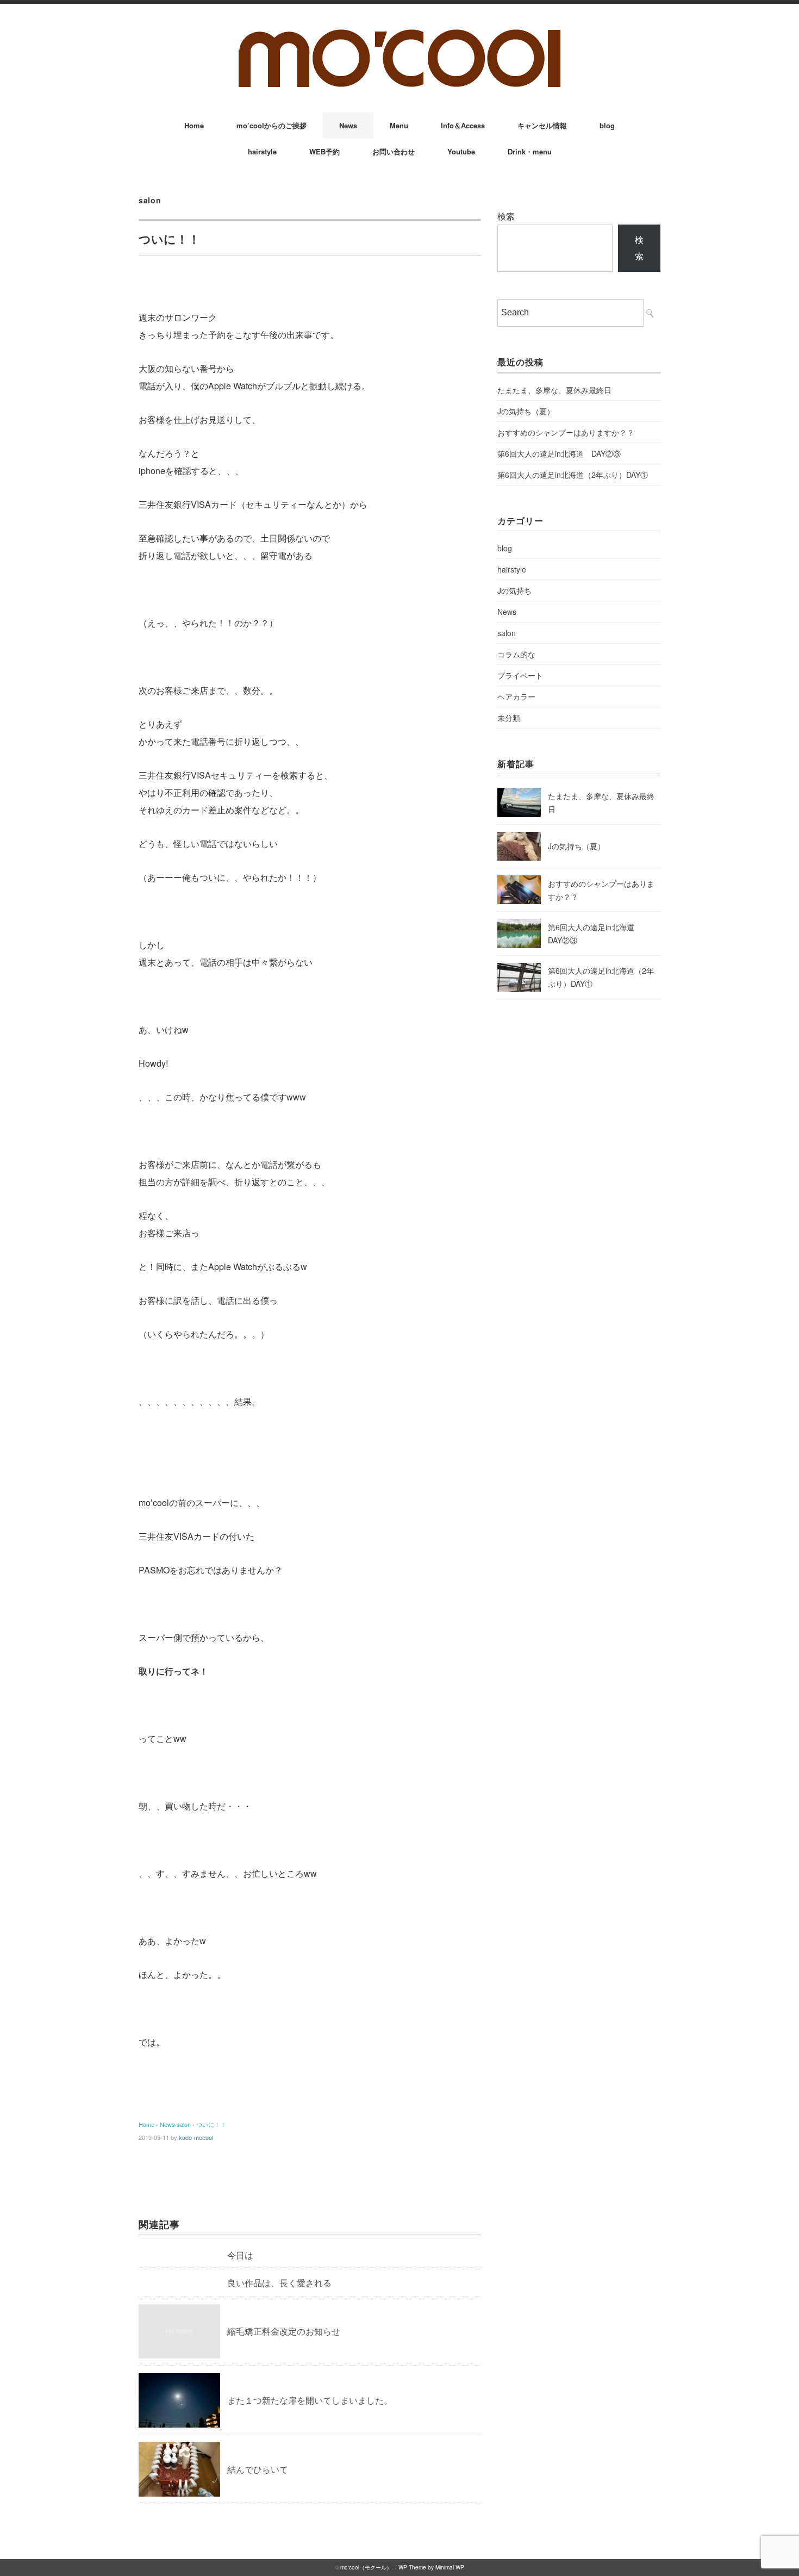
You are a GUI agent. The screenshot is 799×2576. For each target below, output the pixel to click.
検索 (506, 216)
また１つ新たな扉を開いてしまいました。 (310, 2400)
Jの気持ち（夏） (526, 411)
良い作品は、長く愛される (279, 2283)
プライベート (520, 675)
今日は (240, 2255)
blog (607, 125)
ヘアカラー (516, 696)
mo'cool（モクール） (366, 2567)
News (348, 125)
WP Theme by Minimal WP (431, 2567)
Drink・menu (530, 151)
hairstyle (262, 151)
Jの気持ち (514, 590)
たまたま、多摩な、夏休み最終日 (554, 390)
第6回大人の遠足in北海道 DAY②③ (559, 453)
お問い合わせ (394, 151)
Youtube (461, 151)
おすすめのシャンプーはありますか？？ (566, 432)
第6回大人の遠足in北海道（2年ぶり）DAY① (573, 475)
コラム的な (516, 654)
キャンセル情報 (542, 125)
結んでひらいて (258, 2469)
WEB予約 (324, 151)
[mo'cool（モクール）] (399, 33)
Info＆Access (463, 125)
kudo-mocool (196, 2137)
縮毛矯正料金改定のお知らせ (284, 2331)
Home (194, 125)
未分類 (509, 718)
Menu (399, 125)
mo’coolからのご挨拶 (271, 125)
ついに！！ (211, 2124)
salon (150, 200)
